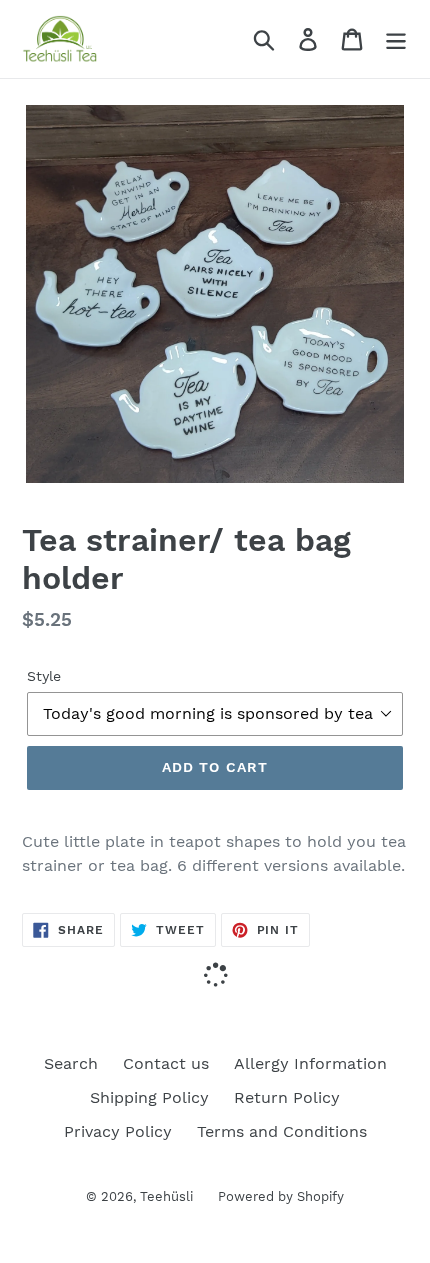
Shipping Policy (149, 1097)
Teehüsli (166, 1196)
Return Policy (287, 1097)
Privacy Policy (118, 1131)
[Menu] (396, 39)
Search (71, 1063)
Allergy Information (310, 1063)
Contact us (166, 1063)
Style (44, 676)
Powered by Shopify (281, 1196)
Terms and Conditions (282, 1131)
